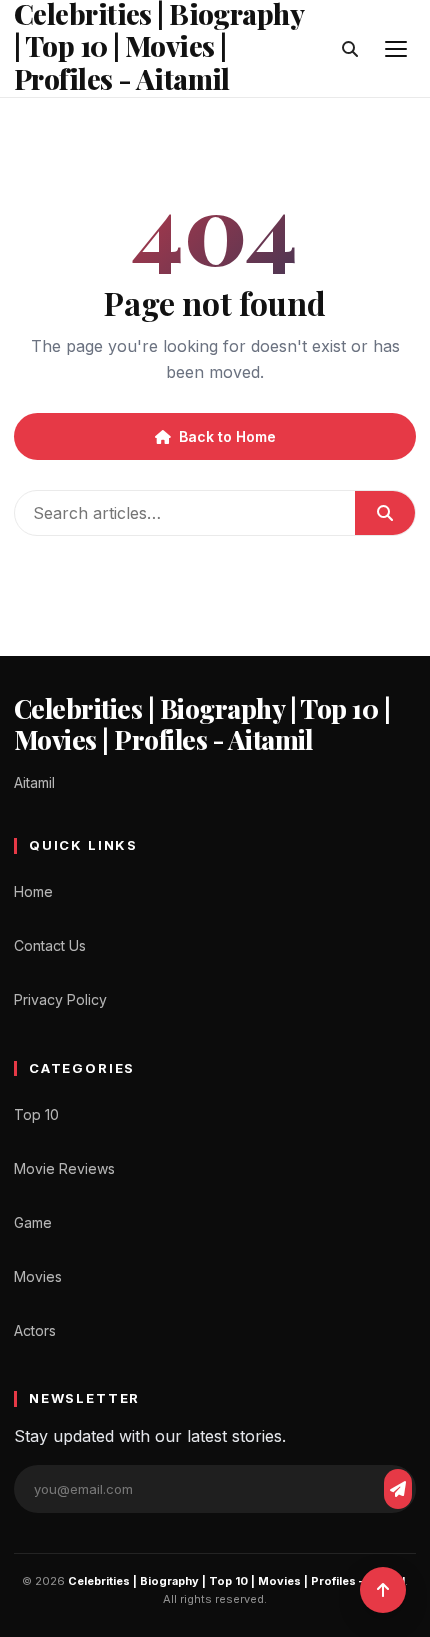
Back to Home (227, 436)
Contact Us (50, 945)
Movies (38, 1276)
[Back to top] (383, 1590)
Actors (35, 1330)
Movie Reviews (64, 1168)
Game (33, 1222)
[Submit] (385, 513)
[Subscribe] (398, 1489)
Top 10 (36, 1114)
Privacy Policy (60, 999)
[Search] (350, 49)
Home (33, 891)
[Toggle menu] (396, 49)
